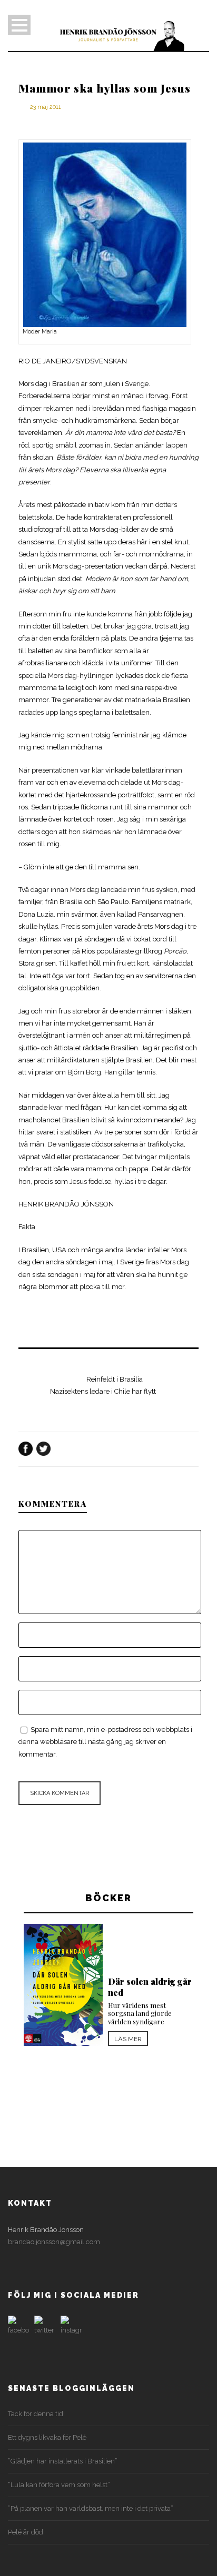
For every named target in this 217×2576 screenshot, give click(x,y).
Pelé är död (26, 2532)
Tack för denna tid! (36, 2414)
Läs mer (128, 2039)
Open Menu (19, 25)
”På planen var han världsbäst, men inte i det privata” (91, 2508)
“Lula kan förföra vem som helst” (59, 2485)
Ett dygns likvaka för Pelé (47, 2437)
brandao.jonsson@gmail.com (54, 2242)
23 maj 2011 (46, 107)
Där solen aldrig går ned (150, 1987)
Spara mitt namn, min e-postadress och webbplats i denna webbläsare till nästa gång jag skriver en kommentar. (105, 1742)
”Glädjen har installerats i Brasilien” (63, 2461)
